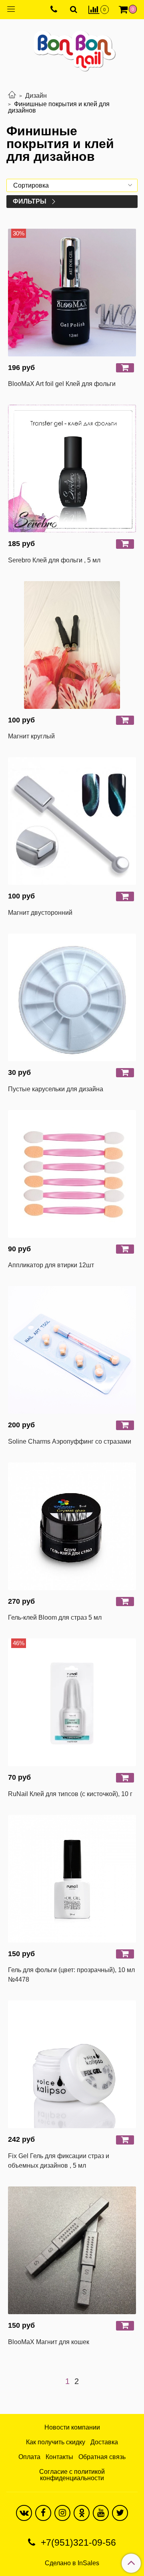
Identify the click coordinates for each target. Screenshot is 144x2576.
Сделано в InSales (72, 2563)
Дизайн (36, 96)
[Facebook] (43, 2513)
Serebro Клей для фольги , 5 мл (54, 560)
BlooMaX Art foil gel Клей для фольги (62, 384)
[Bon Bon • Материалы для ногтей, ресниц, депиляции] (72, 48)
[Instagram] (62, 2513)
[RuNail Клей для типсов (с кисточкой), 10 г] (72, 1702)
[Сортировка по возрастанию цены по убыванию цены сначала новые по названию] (72, 185)
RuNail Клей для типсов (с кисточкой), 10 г (70, 1794)
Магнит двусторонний (40, 913)
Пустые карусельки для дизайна (56, 1089)
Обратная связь (102, 2457)
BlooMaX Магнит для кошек (49, 2342)
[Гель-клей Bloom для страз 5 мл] (72, 1526)
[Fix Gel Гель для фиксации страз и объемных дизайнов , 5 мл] (72, 2064)
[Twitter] (120, 2513)
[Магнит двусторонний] (72, 821)
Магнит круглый (31, 736)
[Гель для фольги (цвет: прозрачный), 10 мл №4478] (72, 1879)
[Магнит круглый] (72, 645)
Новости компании (72, 2427)
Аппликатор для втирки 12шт (51, 1265)
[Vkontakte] (24, 2513)
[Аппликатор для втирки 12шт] (72, 1174)
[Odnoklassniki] (82, 2513)
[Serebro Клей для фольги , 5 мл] (72, 469)
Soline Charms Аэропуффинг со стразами (70, 1441)
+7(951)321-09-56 (77, 2542)
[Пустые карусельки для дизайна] (72, 997)
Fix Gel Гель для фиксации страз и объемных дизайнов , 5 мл (59, 2161)
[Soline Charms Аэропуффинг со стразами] (72, 1350)
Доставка (104, 2442)
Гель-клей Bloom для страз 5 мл (55, 1617)
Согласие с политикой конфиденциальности (72, 2475)
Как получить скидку (56, 2442)
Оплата (29, 2457)
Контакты (59, 2457)
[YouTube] (101, 2513)
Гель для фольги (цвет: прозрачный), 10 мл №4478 (71, 1975)
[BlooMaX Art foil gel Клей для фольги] (72, 293)
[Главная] (12, 96)
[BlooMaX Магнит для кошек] (72, 2250)
